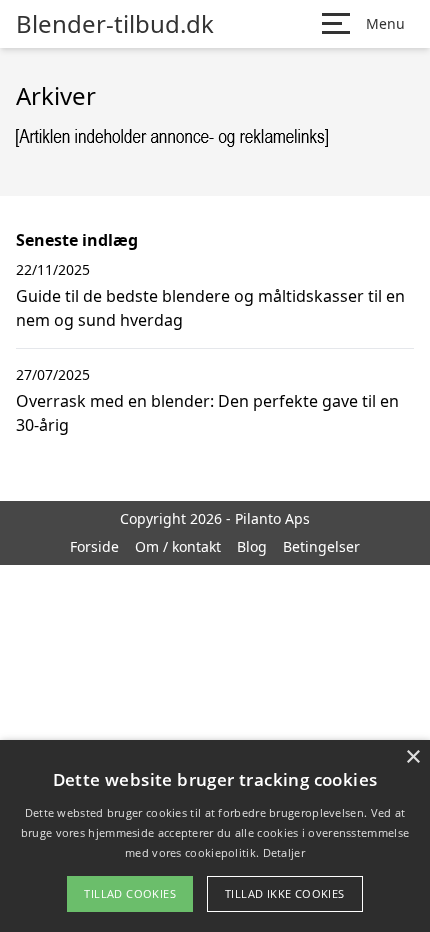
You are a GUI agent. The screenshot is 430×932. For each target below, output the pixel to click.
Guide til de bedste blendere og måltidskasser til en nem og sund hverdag (210, 308)
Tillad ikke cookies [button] (285, 893)
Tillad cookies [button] (130, 893)
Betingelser (321, 546)
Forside (94, 546)
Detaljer (284, 852)
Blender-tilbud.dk (115, 24)
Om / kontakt (178, 546)
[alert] (215, 836)
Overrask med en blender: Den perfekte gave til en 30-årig (207, 413)
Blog (252, 546)
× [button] (412, 757)
